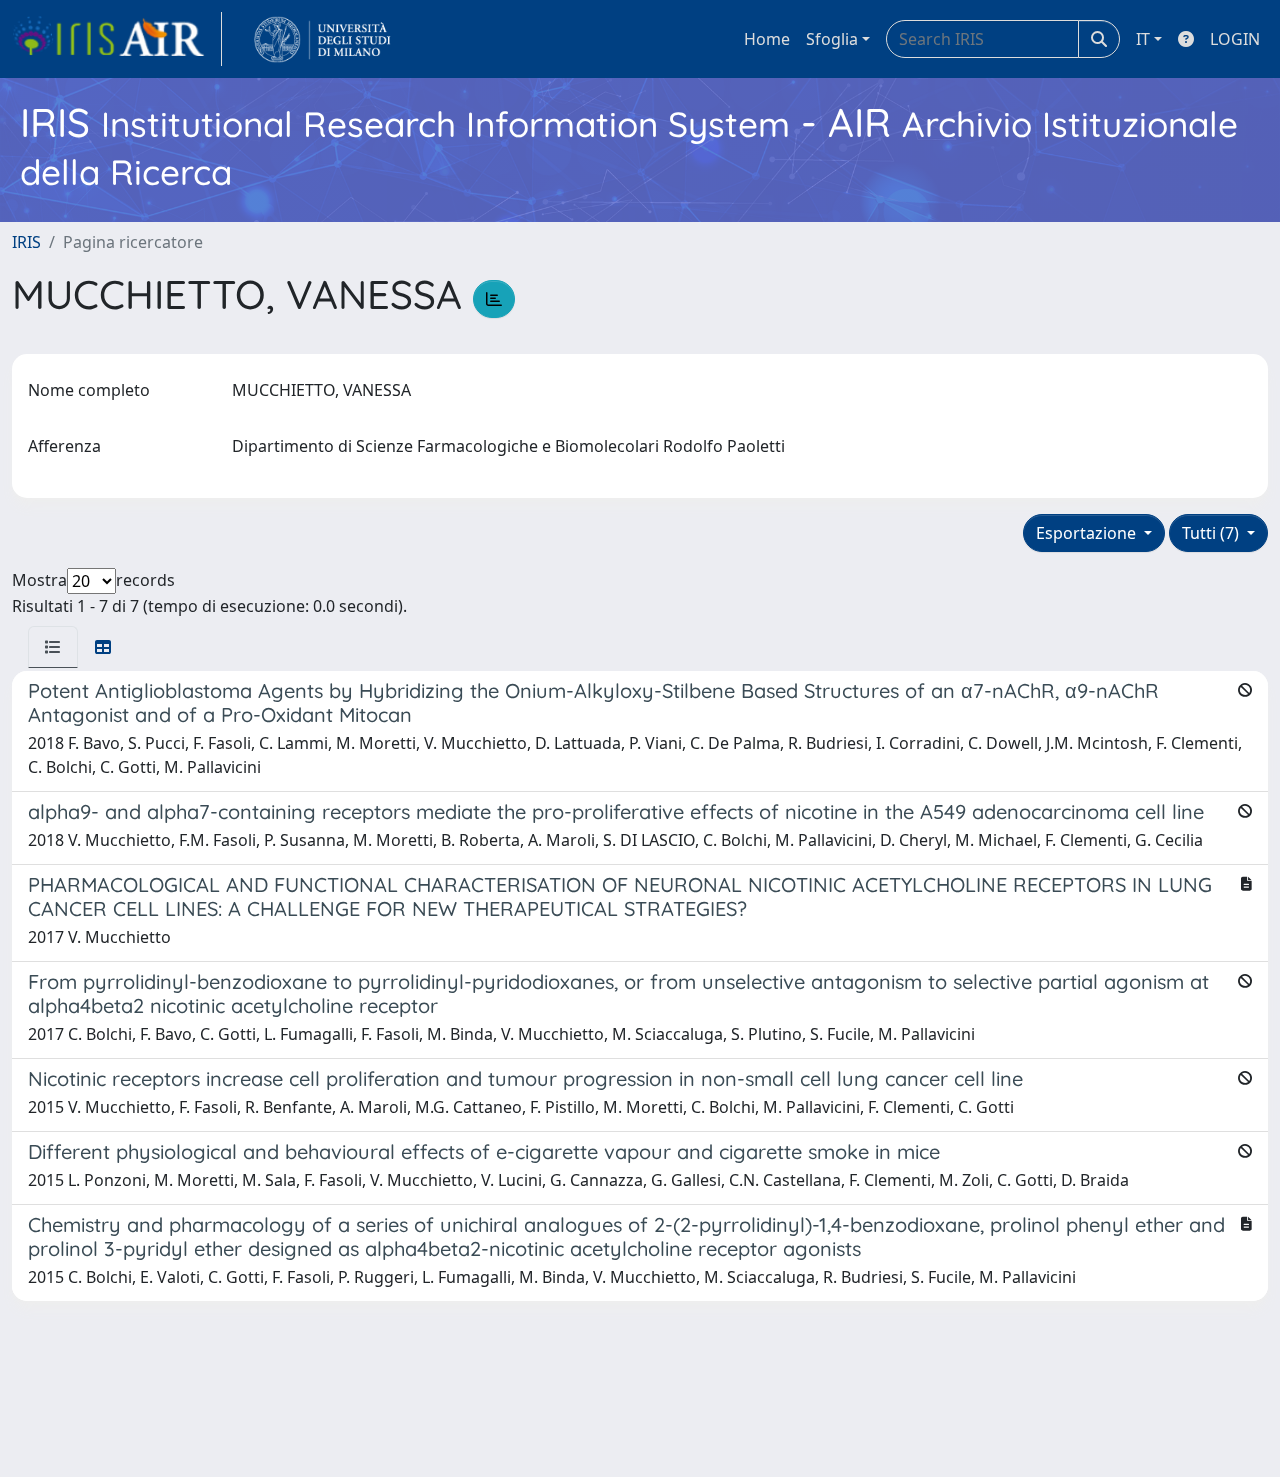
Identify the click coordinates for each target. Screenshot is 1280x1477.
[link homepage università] (322, 39)
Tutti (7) (1212, 533)
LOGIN (1235, 39)
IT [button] (1143, 39)
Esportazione (1088, 533)
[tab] (53, 647)
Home (767, 39)
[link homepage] (117, 39)
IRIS (26, 242)
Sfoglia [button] (832, 39)
